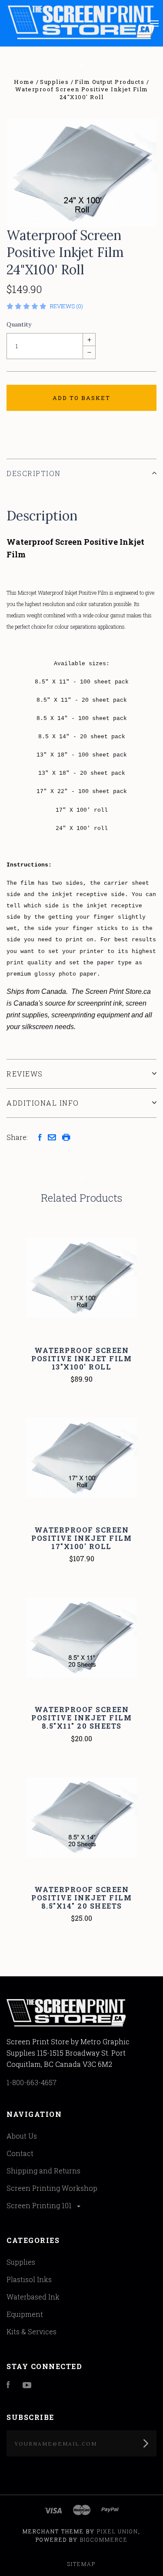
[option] (81, 173)
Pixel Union (118, 2531)
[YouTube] (27, 2385)
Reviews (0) (67, 306)
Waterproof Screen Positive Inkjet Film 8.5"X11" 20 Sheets (81, 1718)
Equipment (25, 2314)
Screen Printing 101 (40, 2205)
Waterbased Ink (33, 2297)
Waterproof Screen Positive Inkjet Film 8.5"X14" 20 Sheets (81, 1898)
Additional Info (43, 1103)
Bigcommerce (104, 2539)
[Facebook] (8, 2385)
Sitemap (81, 2564)
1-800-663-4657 (32, 2082)
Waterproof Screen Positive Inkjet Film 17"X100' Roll (81, 1538)
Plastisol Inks (29, 2279)
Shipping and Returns (43, 2171)
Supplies (21, 2262)
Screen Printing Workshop (52, 2188)
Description (34, 473)
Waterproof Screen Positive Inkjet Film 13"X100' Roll (81, 1358)
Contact (20, 2153)
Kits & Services (32, 2331)
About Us (22, 2136)
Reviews (25, 1074)
